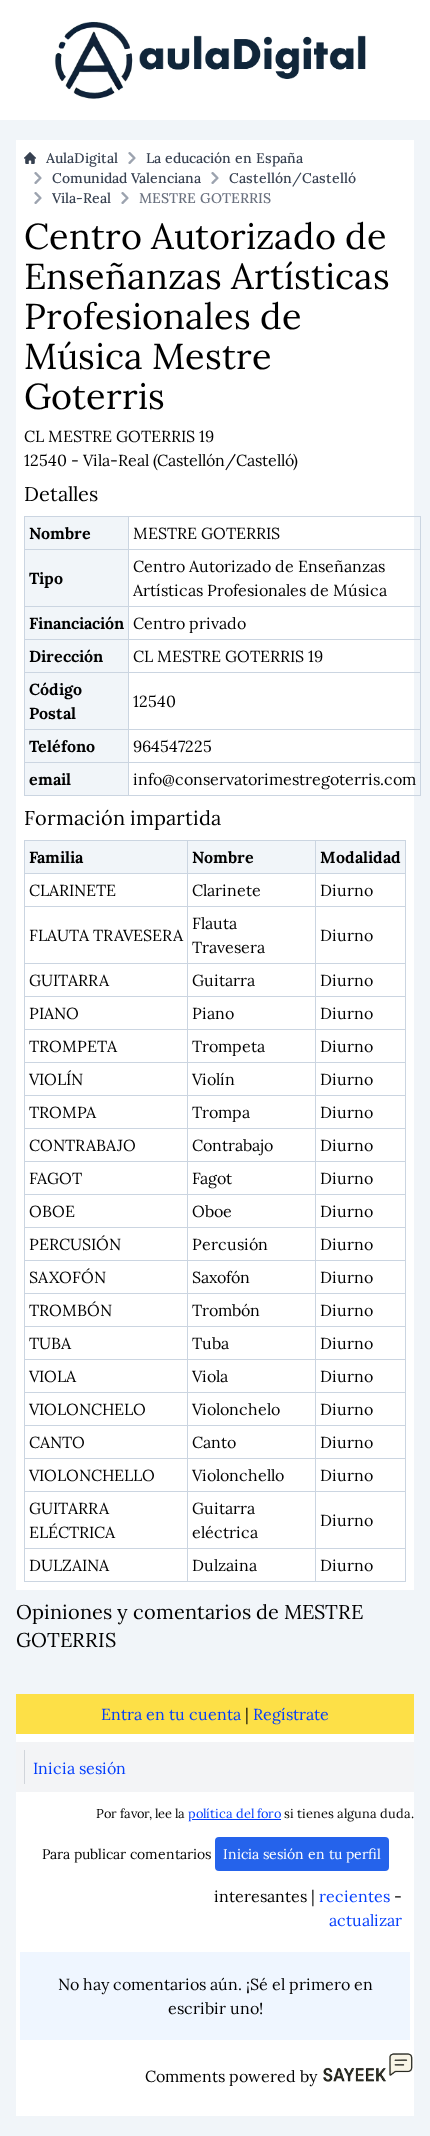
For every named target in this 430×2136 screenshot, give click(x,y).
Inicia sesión (79, 1768)
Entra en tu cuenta (171, 1714)
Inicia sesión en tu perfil (302, 1854)
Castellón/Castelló (292, 178)
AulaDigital (82, 158)
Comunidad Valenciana (126, 178)
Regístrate (291, 1714)
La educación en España (224, 158)
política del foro (234, 1813)
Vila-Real (81, 198)
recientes (354, 1896)
